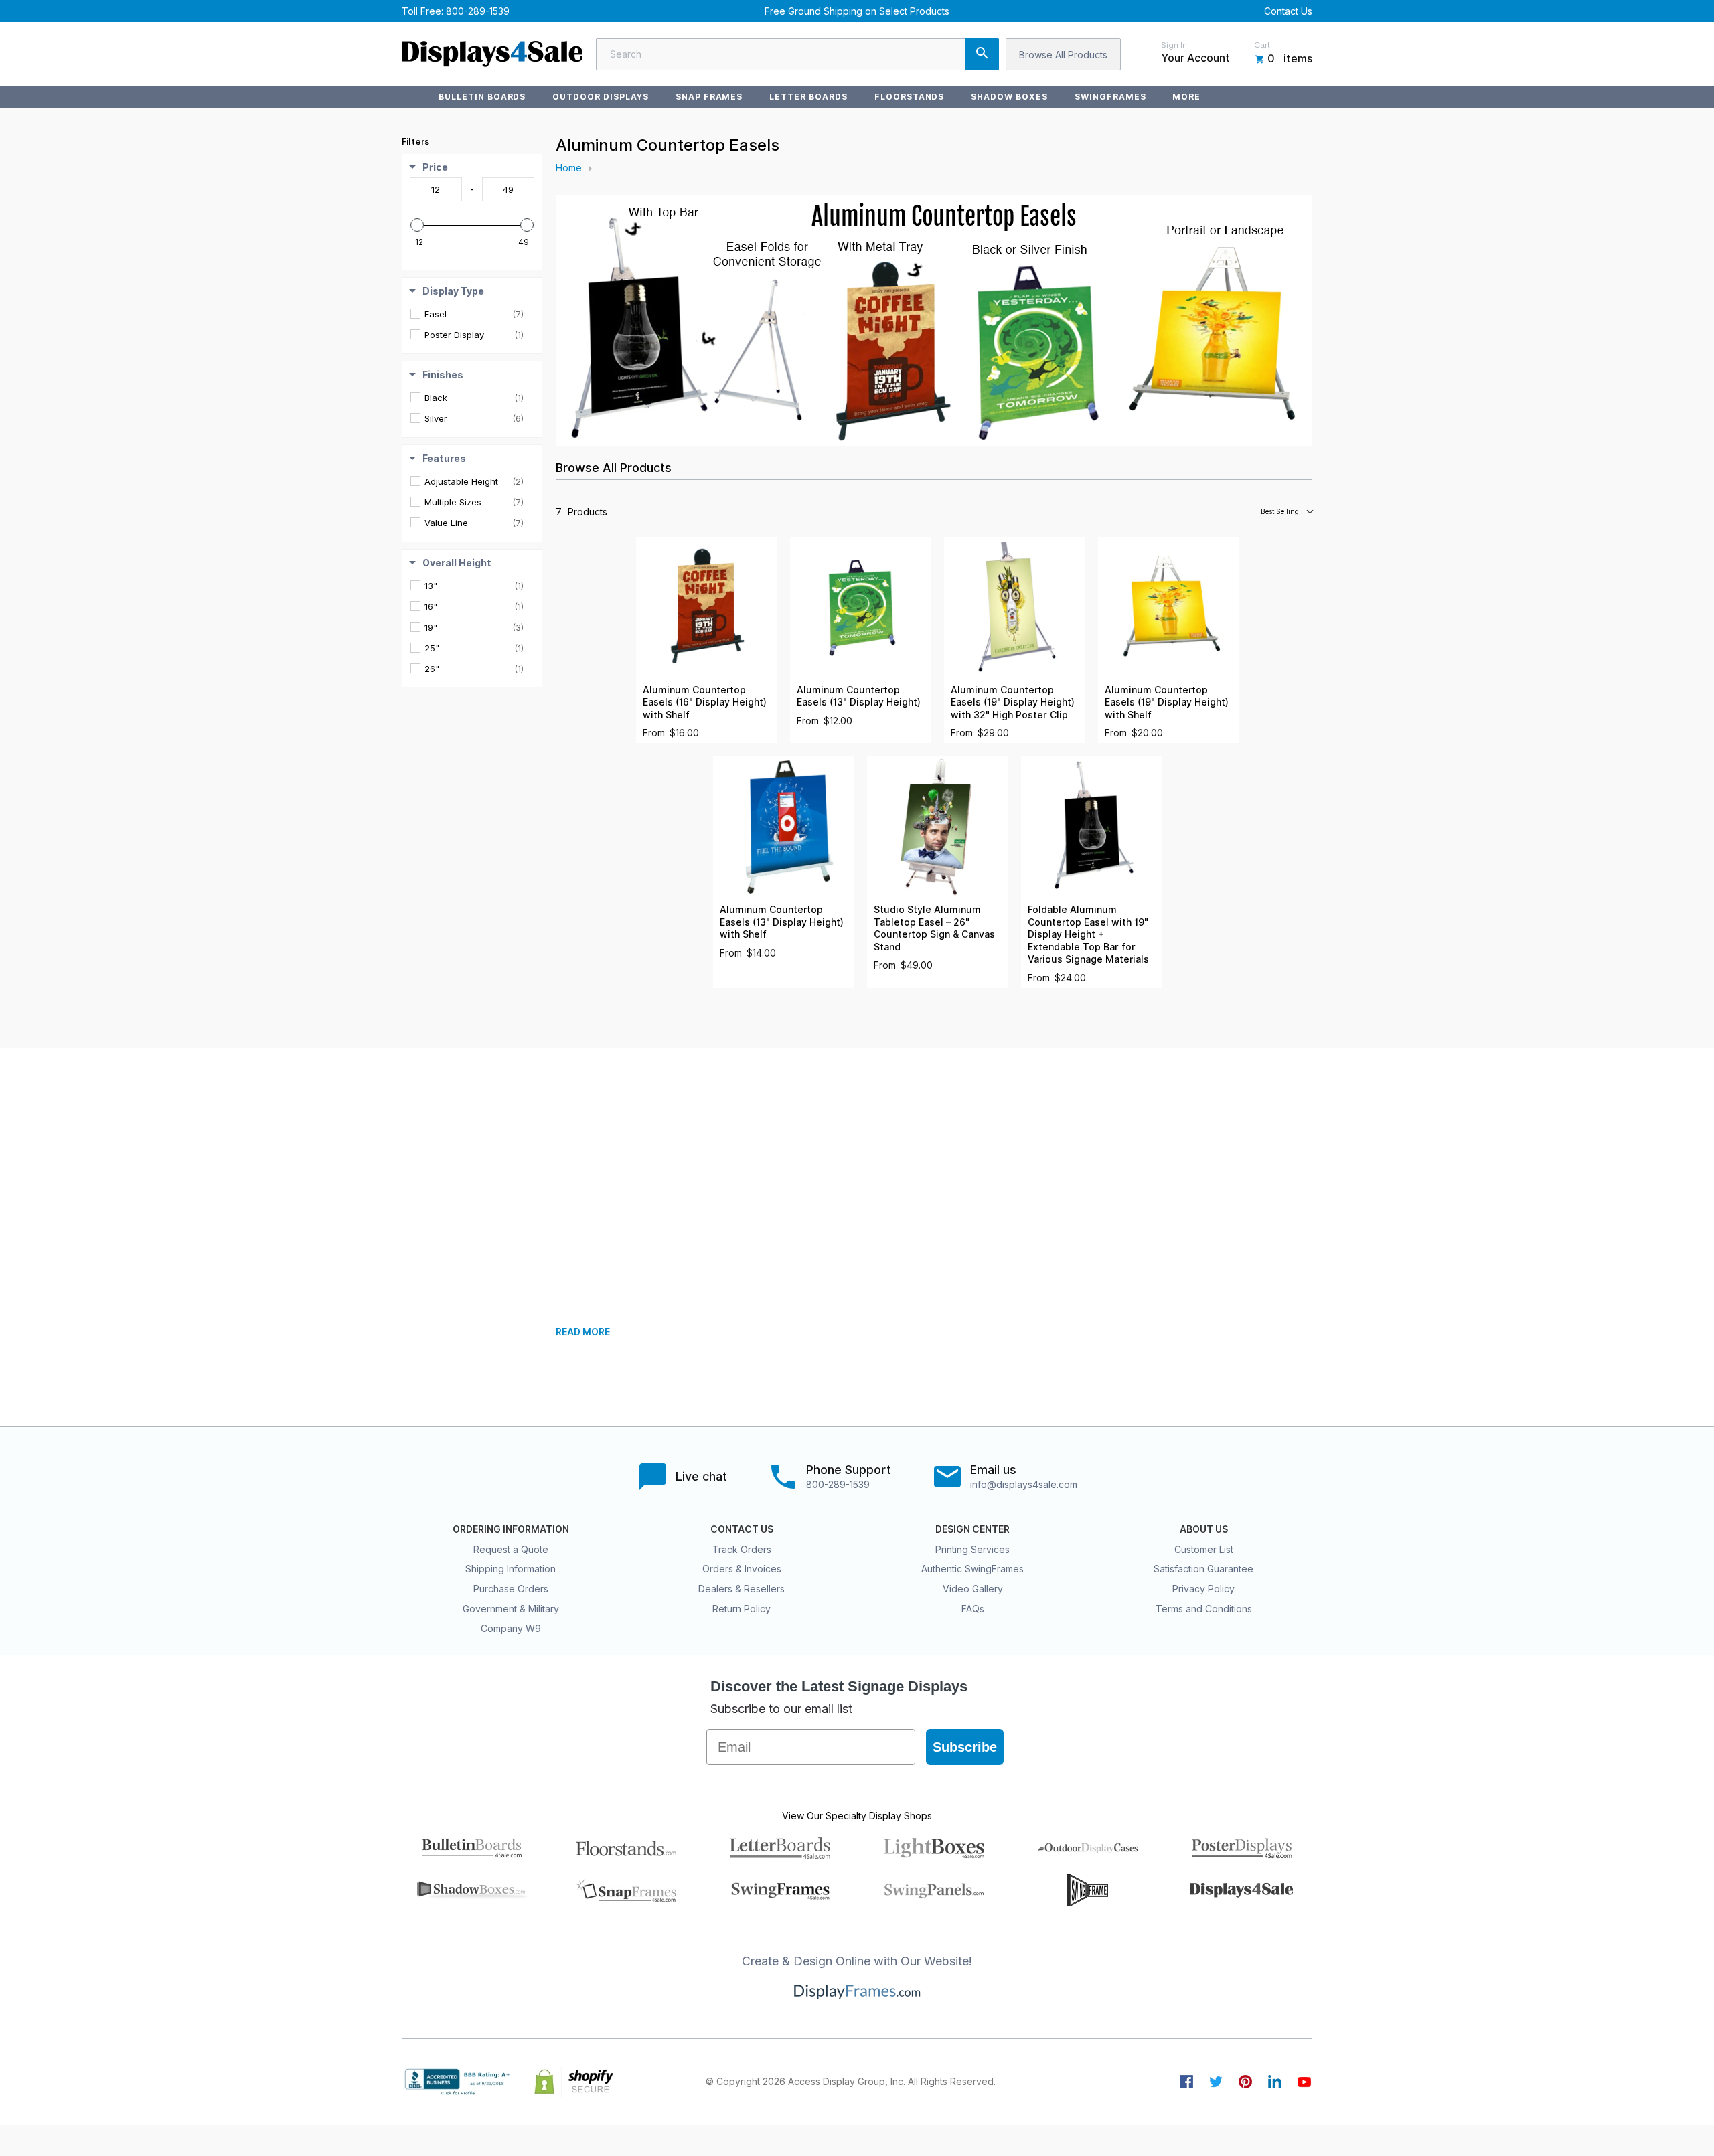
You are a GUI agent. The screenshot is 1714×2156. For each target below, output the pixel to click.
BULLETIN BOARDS (482, 97)
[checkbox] (474, 314)
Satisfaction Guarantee (1203, 1569)
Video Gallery (973, 1589)
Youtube (1304, 2082)
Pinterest (1245, 2082)
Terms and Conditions (1204, 1609)
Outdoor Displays (600, 97)
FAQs (973, 1609)
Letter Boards (808, 97)
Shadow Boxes (1009, 97)
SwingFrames (1110, 97)
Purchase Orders (511, 1589)
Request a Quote (511, 1549)
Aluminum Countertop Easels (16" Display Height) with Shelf (705, 702)
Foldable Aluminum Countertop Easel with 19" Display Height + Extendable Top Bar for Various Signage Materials (1088, 934)
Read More (583, 1332)
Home (569, 168)
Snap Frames (709, 97)
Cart (1262, 45)
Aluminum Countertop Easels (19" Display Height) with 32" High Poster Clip (1013, 702)
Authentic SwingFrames (972, 1569)
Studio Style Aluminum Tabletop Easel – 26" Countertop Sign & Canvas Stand (934, 928)
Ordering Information (511, 1529)
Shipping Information (511, 1569)
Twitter (1216, 2082)
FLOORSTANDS (910, 97)
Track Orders (742, 1549)
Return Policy (742, 1609)
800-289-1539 (478, 11)
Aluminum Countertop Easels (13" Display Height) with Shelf (782, 922)
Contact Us (1288, 11)
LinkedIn (1275, 2082)
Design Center (972, 1529)
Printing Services (972, 1549)
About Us (1204, 1529)
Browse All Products (1063, 55)
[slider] (417, 225)
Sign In (1174, 45)
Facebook (1186, 2082)
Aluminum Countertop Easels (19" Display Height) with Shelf (1167, 702)
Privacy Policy (1203, 1589)
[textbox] (436, 189)
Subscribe (965, 1747)
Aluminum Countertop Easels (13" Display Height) (859, 696)
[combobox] (797, 54)
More (1186, 97)
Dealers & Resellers (742, 1589)
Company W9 (511, 1628)
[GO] (982, 54)
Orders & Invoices (742, 1569)
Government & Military (511, 1609)
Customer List (1204, 1549)
